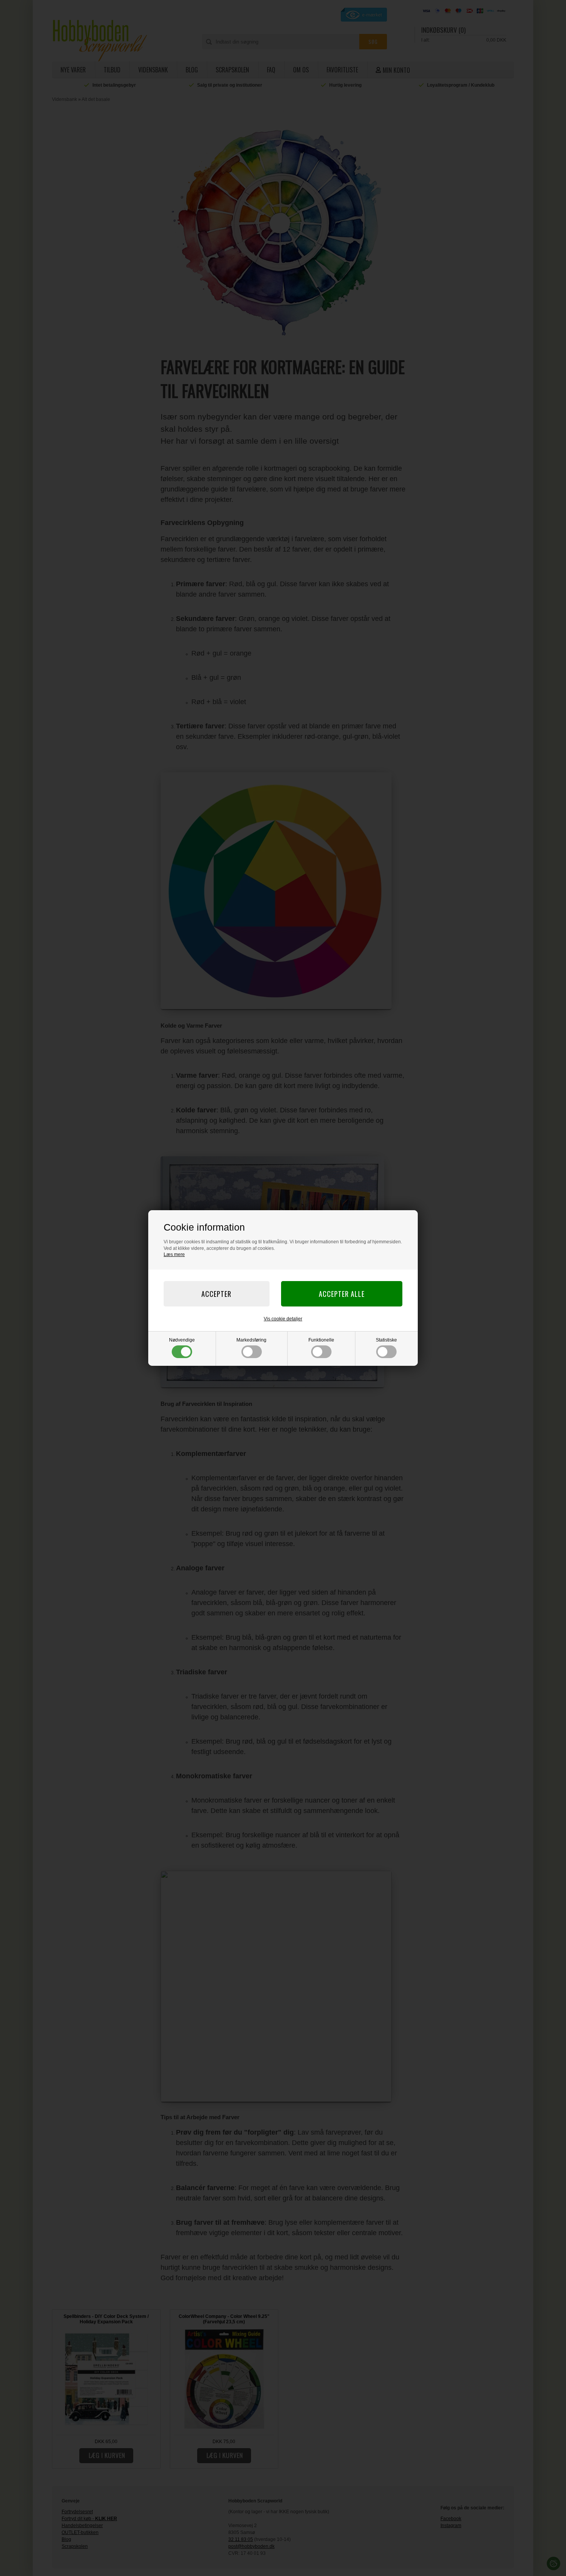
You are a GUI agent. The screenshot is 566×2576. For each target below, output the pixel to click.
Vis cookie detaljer (283, 1319)
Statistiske (386, 1340)
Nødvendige (182, 1340)
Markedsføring (251, 1340)
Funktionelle (321, 1340)
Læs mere (174, 1254)
